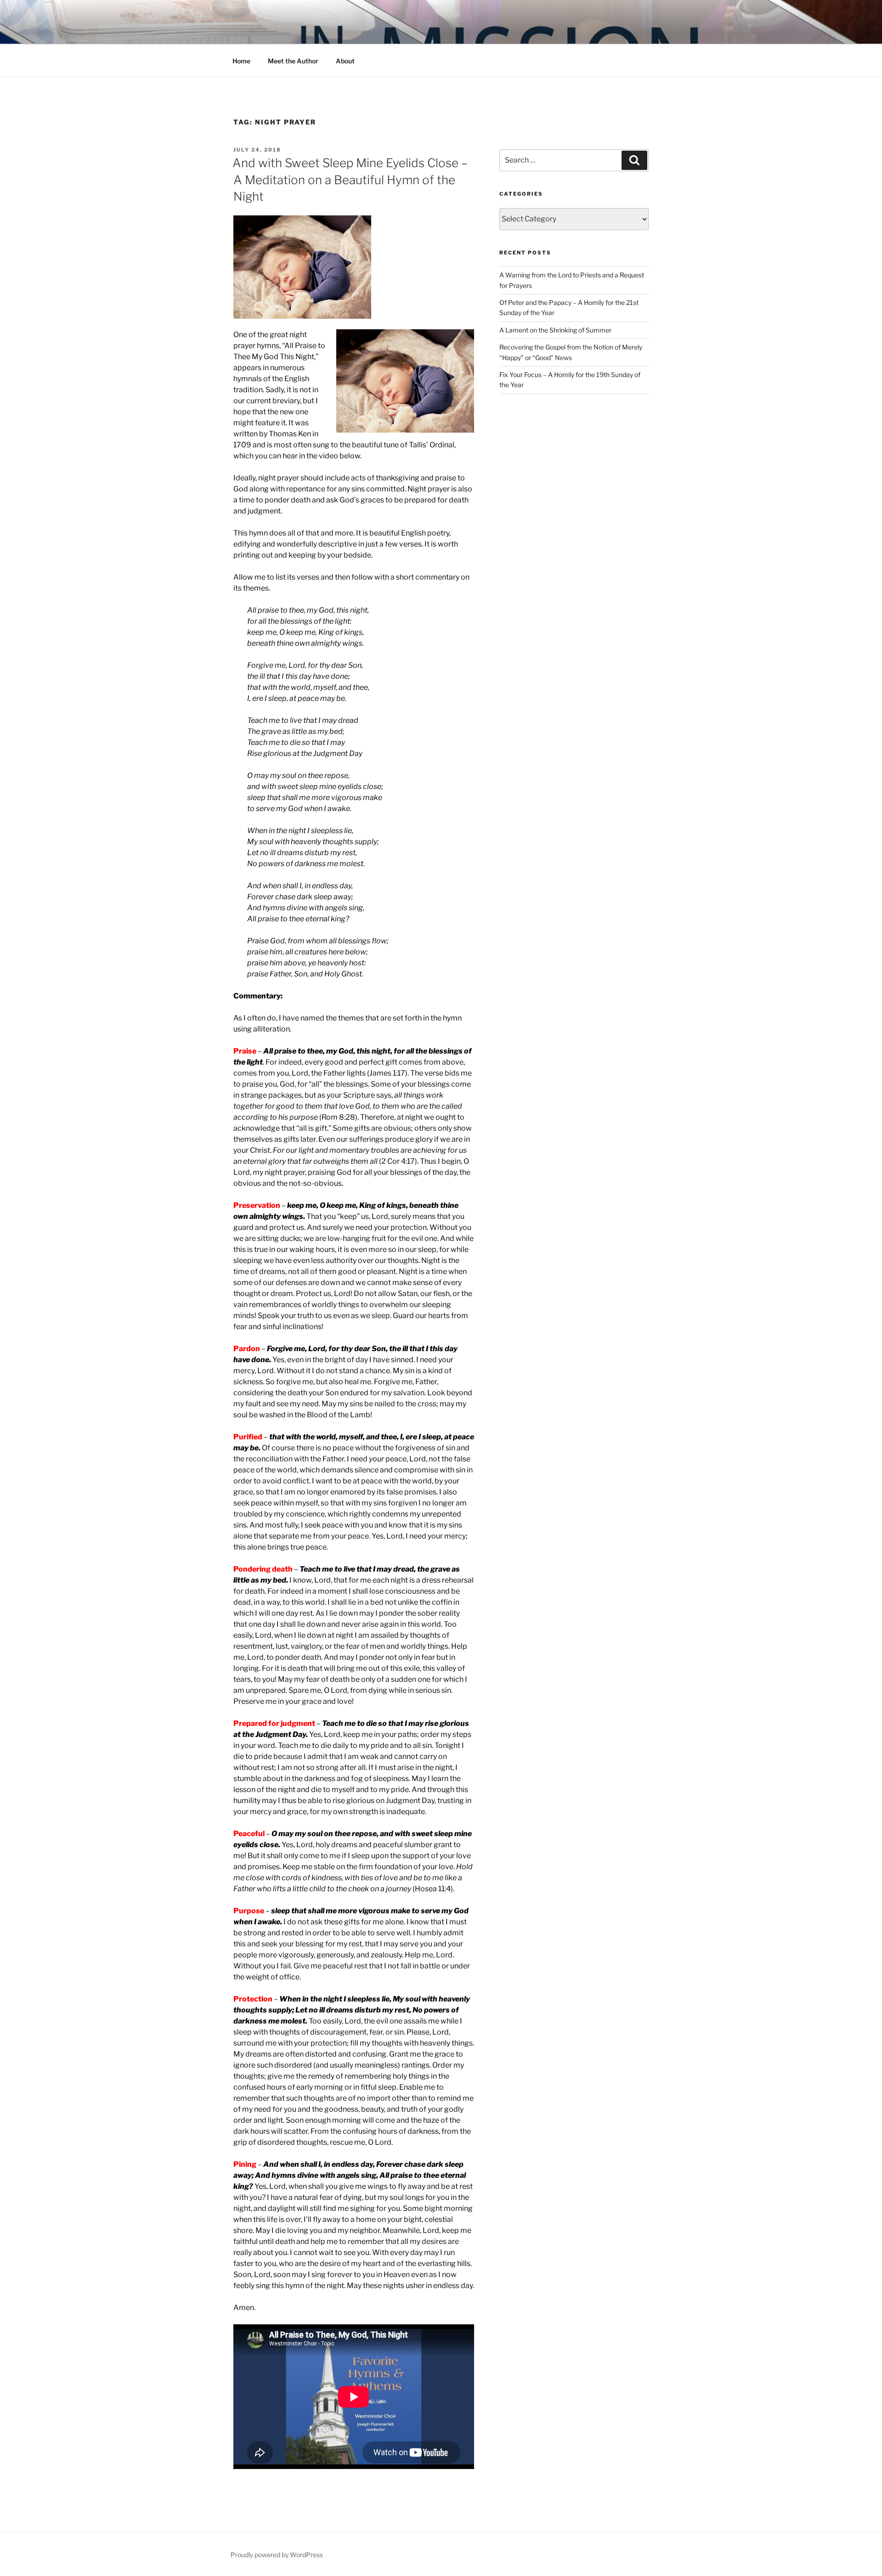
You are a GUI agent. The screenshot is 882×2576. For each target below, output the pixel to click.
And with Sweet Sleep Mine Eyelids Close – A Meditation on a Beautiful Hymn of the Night (350, 180)
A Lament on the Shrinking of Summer (555, 330)
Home (241, 61)
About (345, 61)
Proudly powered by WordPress (277, 2555)
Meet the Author (293, 61)
